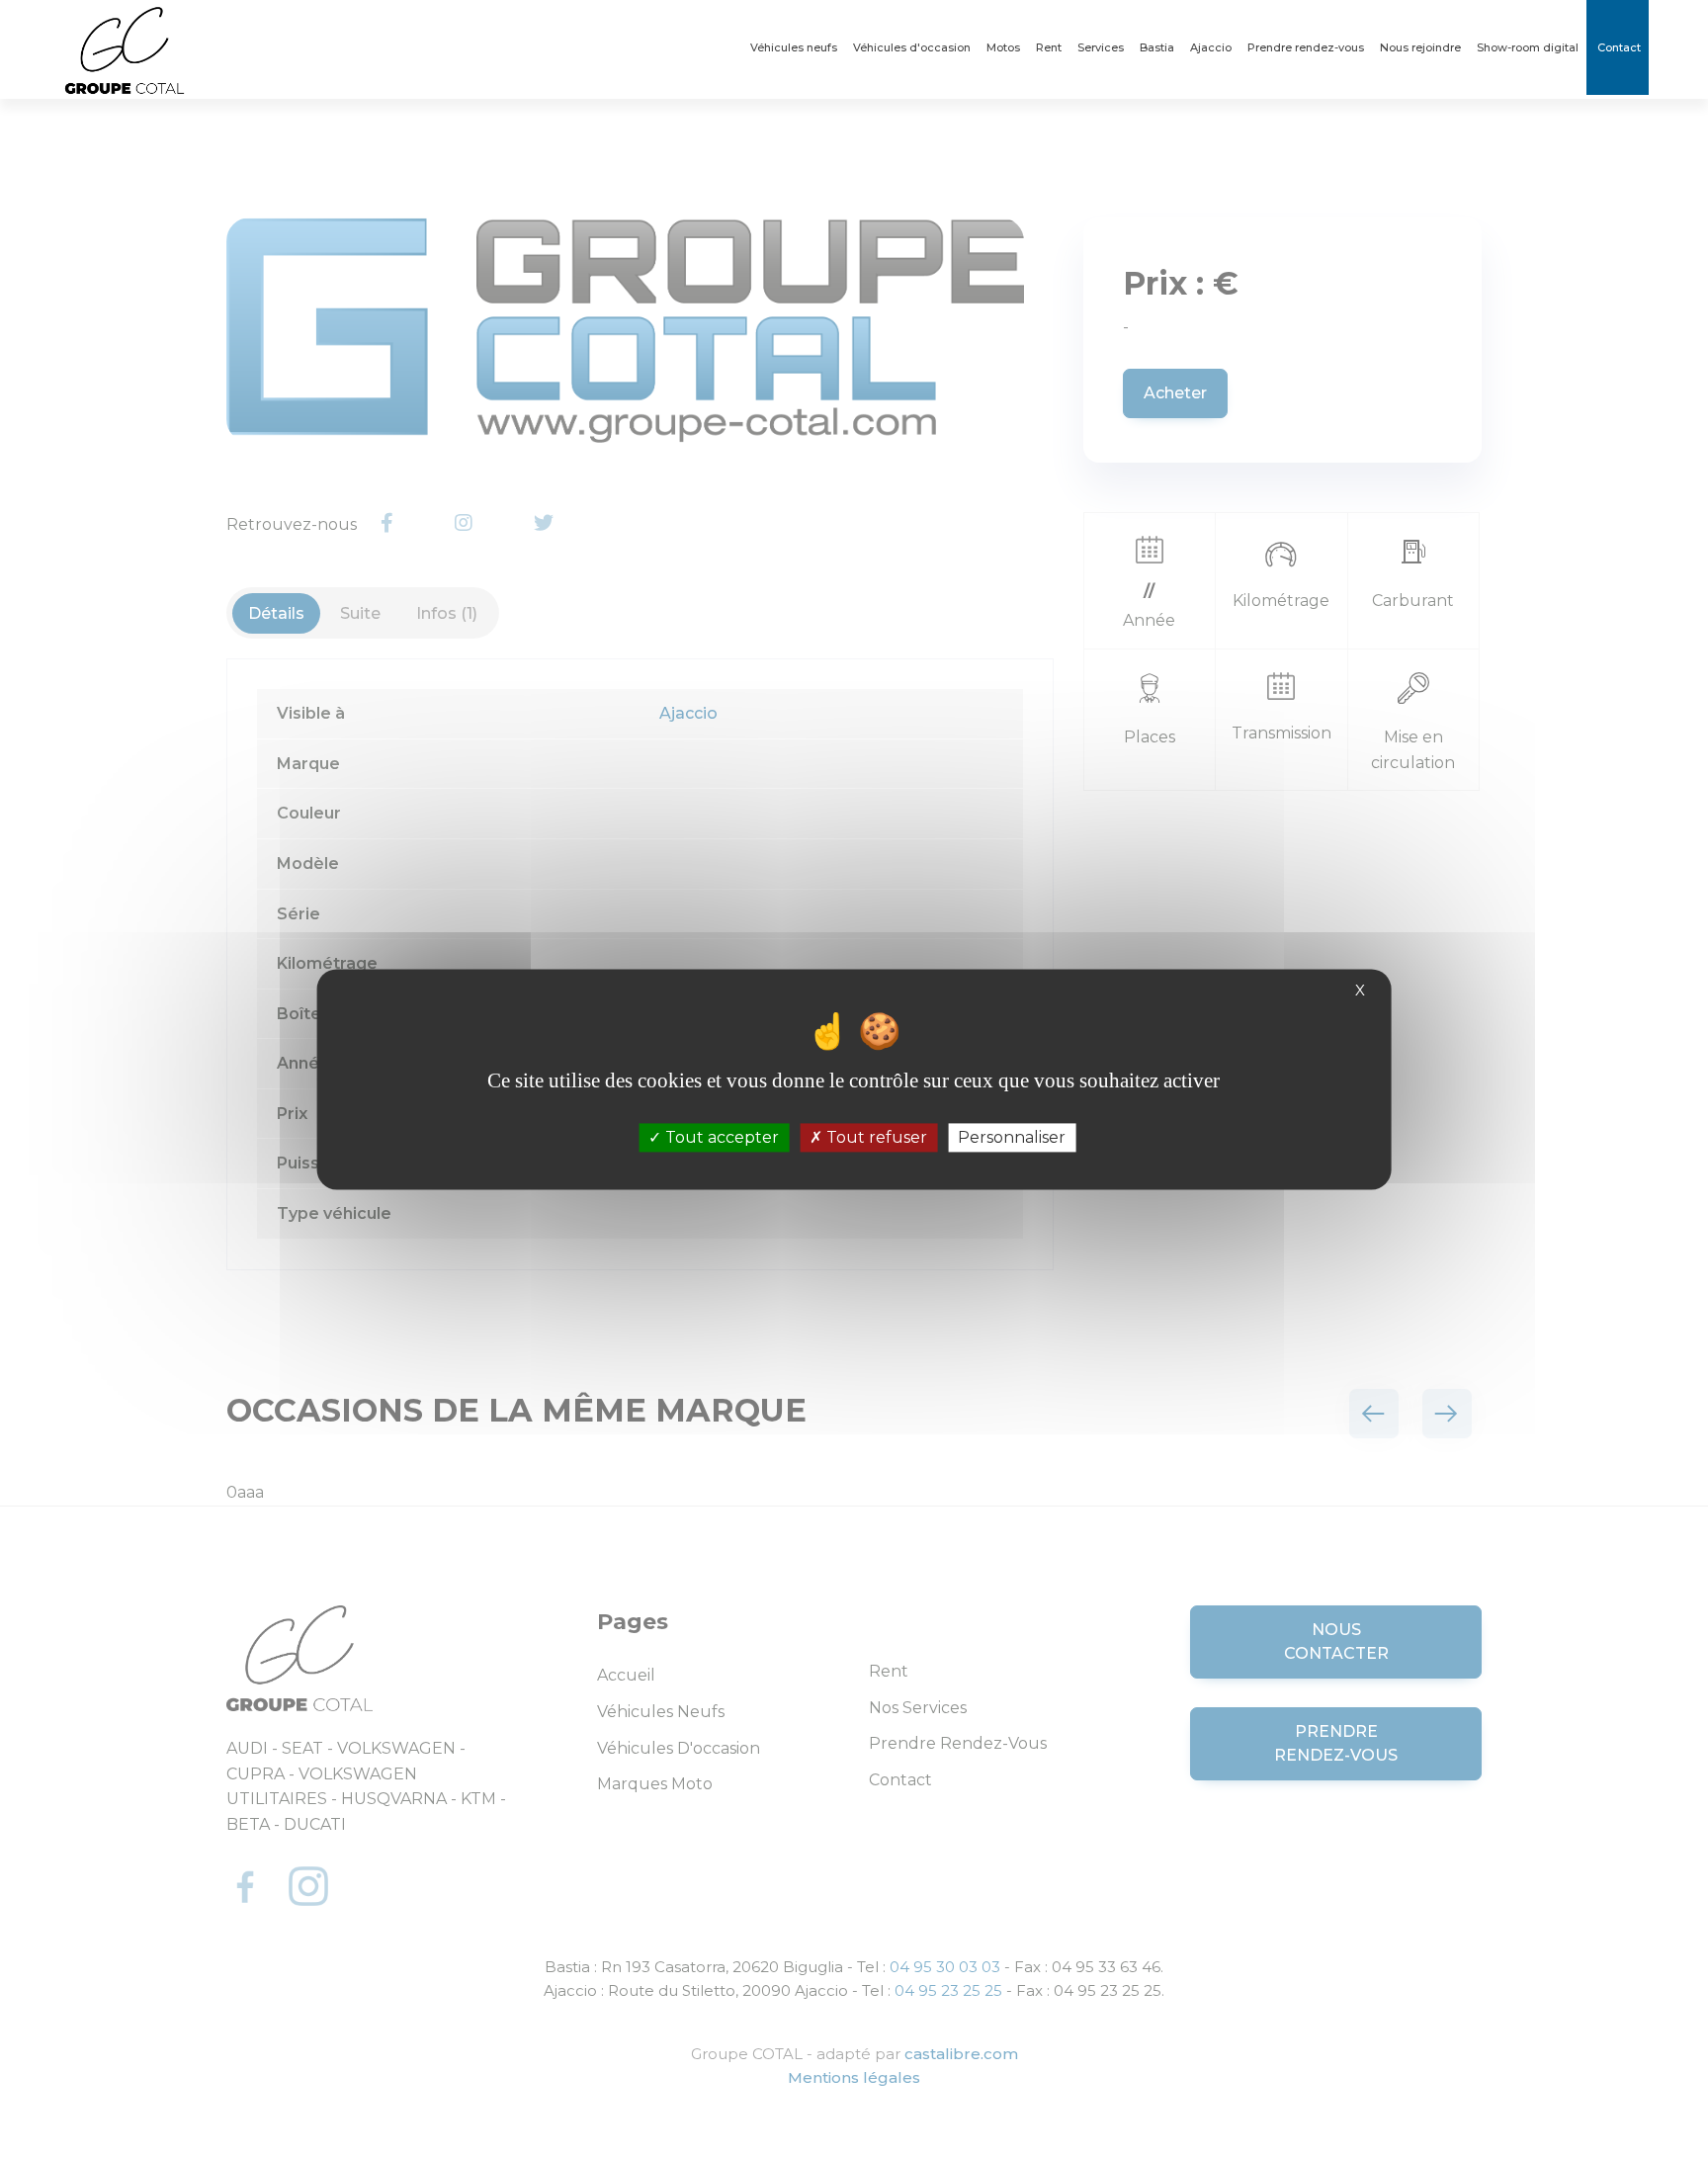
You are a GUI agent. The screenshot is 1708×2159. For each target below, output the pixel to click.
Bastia (1157, 47)
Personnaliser (1012, 1137)
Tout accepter (720, 1137)
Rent (1049, 47)
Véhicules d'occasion (912, 47)
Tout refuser (875, 1137)
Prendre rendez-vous (1306, 47)
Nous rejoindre (1420, 47)
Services (1101, 47)
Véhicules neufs (794, 47)
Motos (1003, 47)
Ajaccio (1211, 47)
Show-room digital (1528, 47)
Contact (1618, 47)
